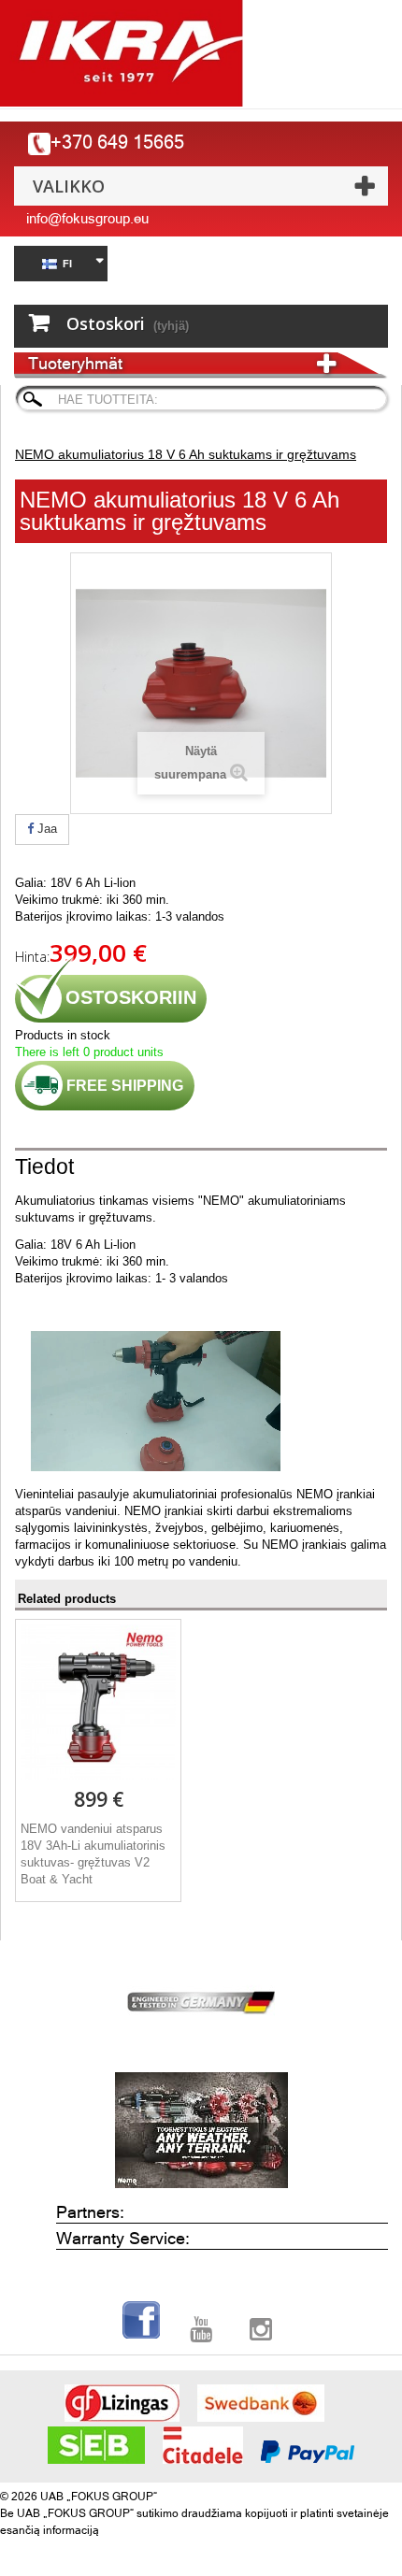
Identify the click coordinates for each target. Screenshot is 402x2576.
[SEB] (96, 2445)
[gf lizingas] (122, 2403)
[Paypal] (308, 2452)
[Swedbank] (261, 2403)
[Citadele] (203, 2445)
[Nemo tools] (201, 2130)
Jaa (45, 829)
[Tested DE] (201, 1999)
